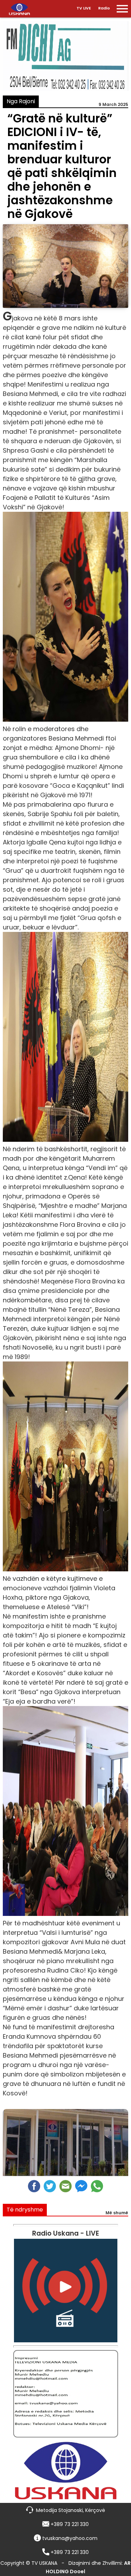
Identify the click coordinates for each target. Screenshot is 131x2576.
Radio (104, 8)
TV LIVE (84, 8)
